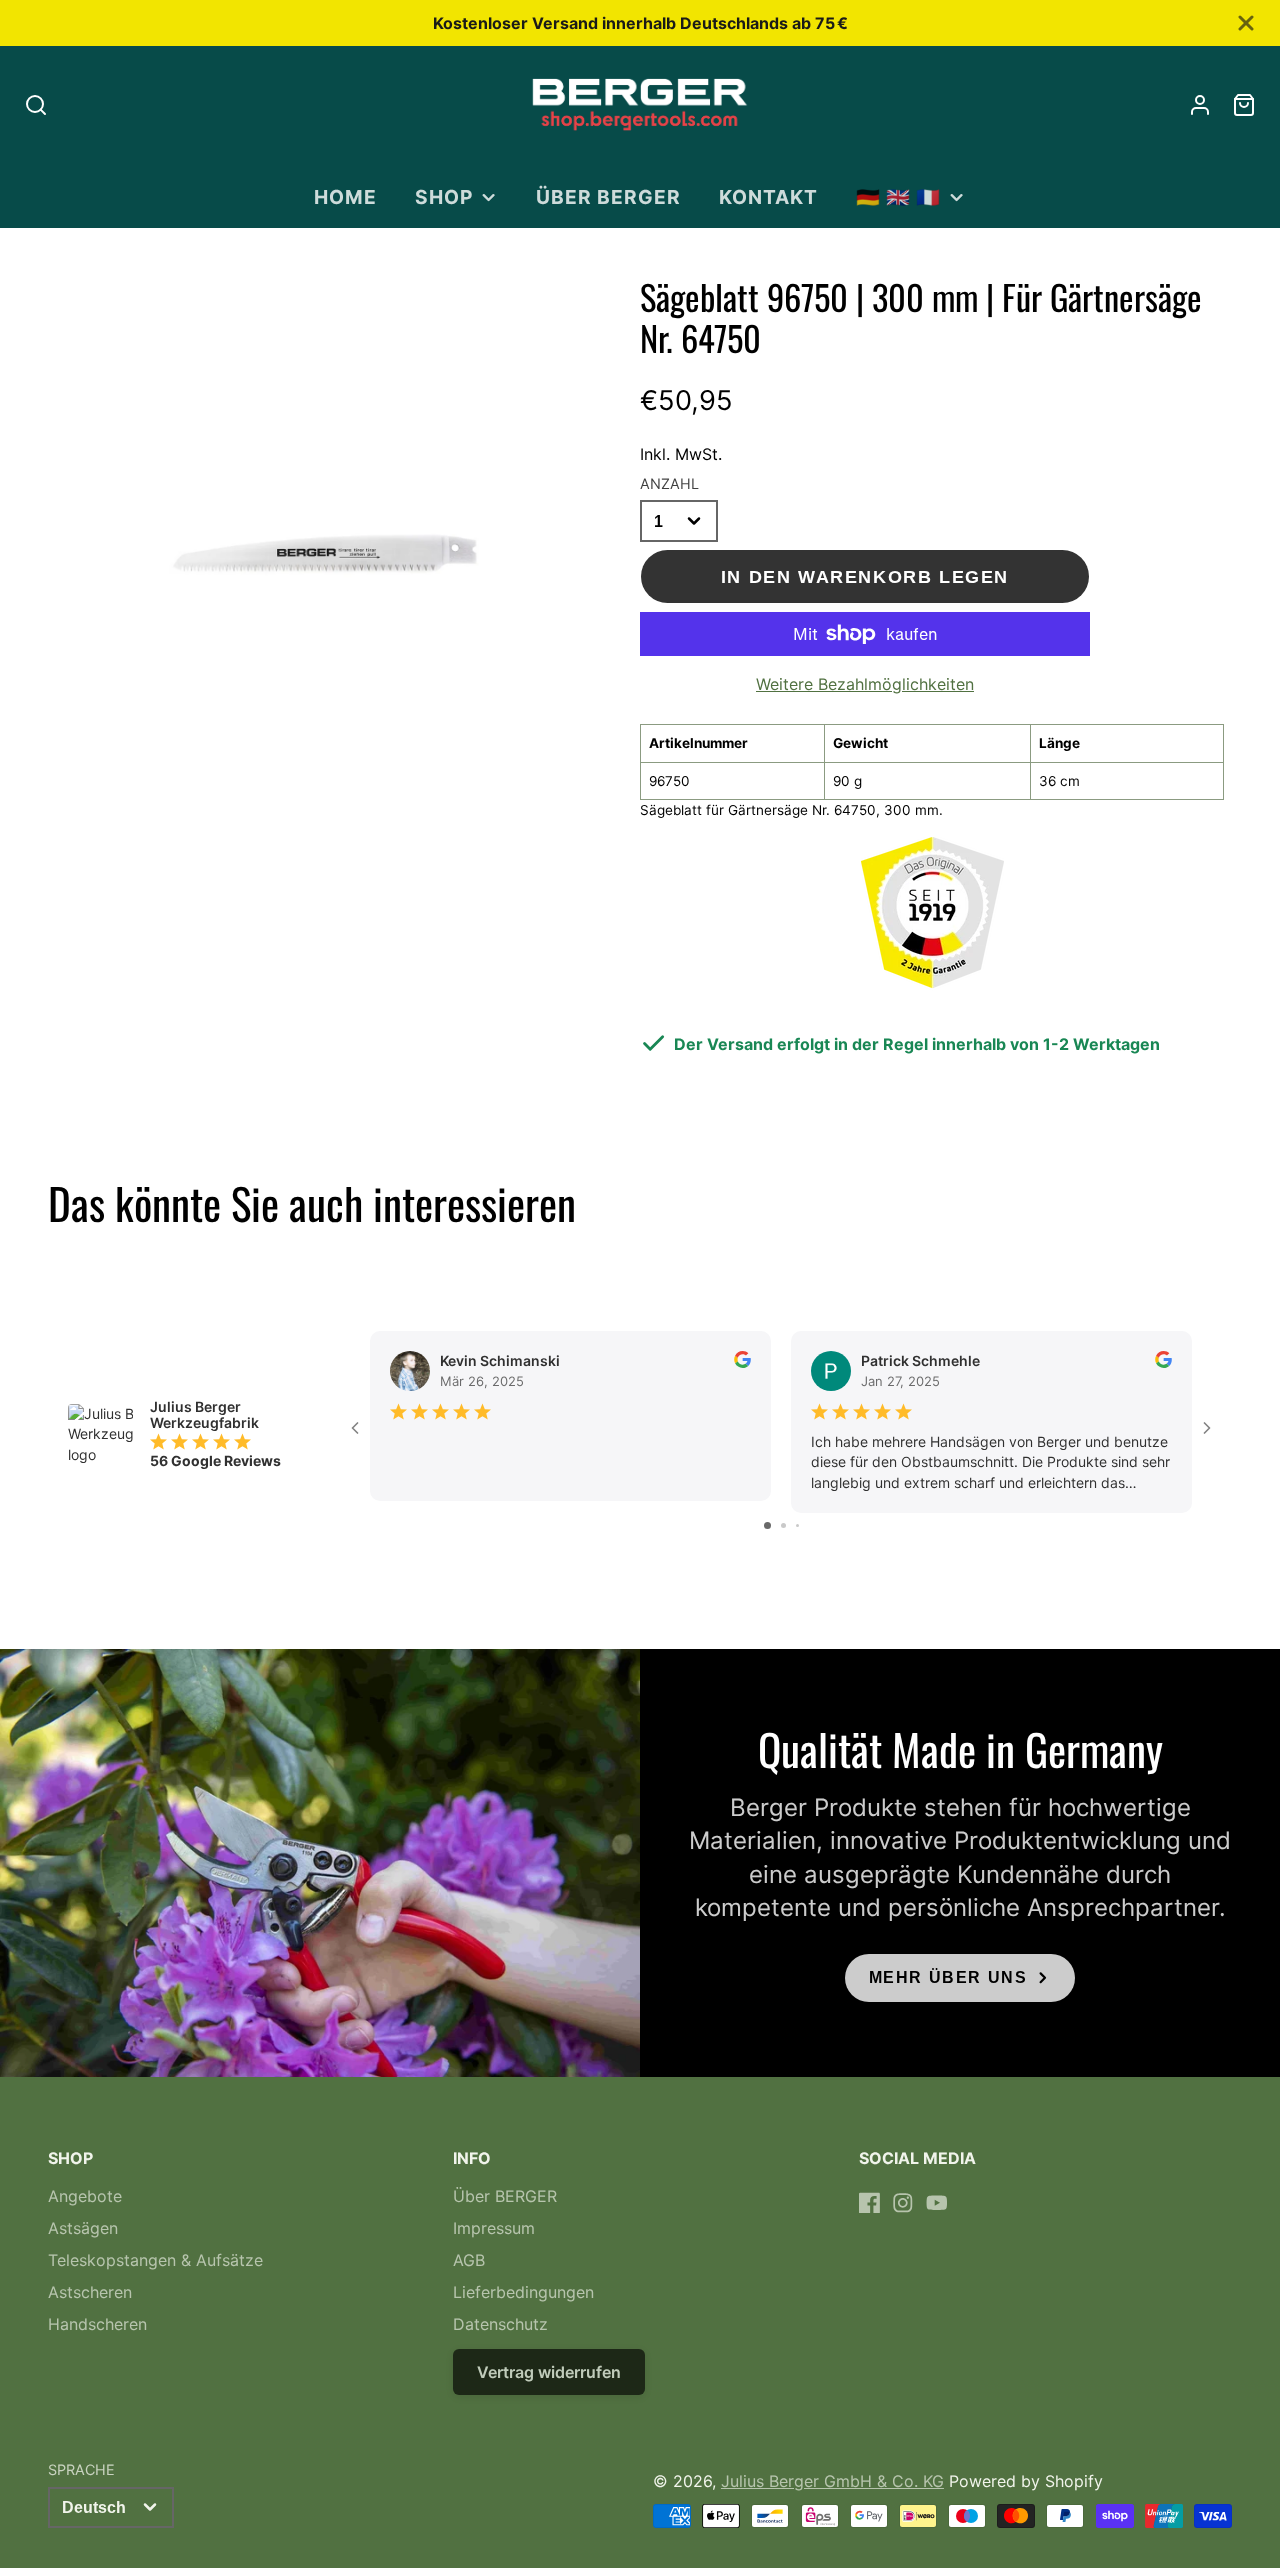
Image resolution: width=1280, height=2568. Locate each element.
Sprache (81, 2469)
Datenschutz (500, 2324)
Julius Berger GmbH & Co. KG (832, 2481)
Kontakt (768, 197)
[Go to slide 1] (767, 1525)
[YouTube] (937, 2203)
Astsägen (83, 2228)
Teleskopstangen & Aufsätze (155, 2260)
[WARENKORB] (1244, 105)
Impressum (494, 2228)
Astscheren (90, 2292)
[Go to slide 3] (797, 1525)
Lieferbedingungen (523, 2292)
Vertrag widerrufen (549, 2372)
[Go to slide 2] (783, 1525)
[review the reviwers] (742, 1362)
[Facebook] (870, 2203)
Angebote (85, 2196)
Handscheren (97, 2324)
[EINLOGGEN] (1200, 105)
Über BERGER (608, 197)
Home (345, 197)
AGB (469, 2260)
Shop (444, 197)
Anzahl (669, 483)
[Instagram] (903, 2203)
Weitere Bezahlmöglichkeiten (865, 684)
